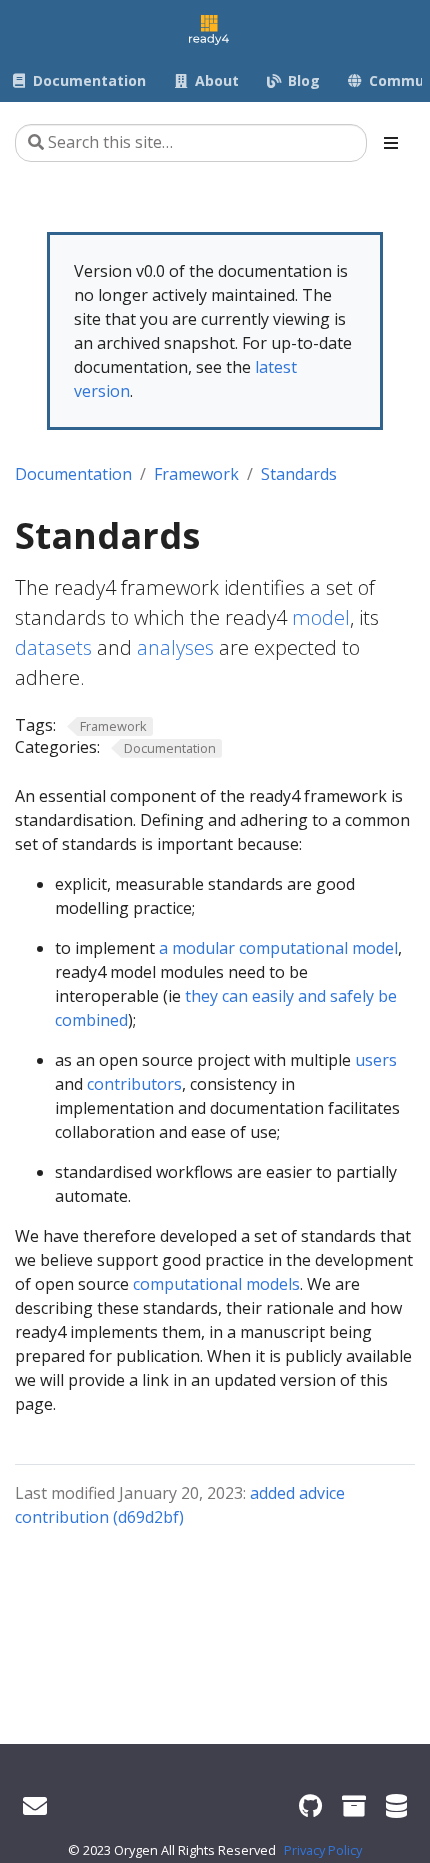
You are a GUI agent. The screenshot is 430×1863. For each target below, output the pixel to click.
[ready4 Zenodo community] (354, 1805)
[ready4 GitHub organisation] (310, 1805)
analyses (175, 647)
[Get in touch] (35, 1805)
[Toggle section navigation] (391, 143)
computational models (216, 1284)
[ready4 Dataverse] (396, 1805)
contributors (134, 1084)
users (376, 1060)
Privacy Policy (323, 1850)
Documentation (73, 474)
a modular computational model (278, 948)
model (321, 617)
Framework (196, 474)
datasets (53, 647)
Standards (299, 474)
